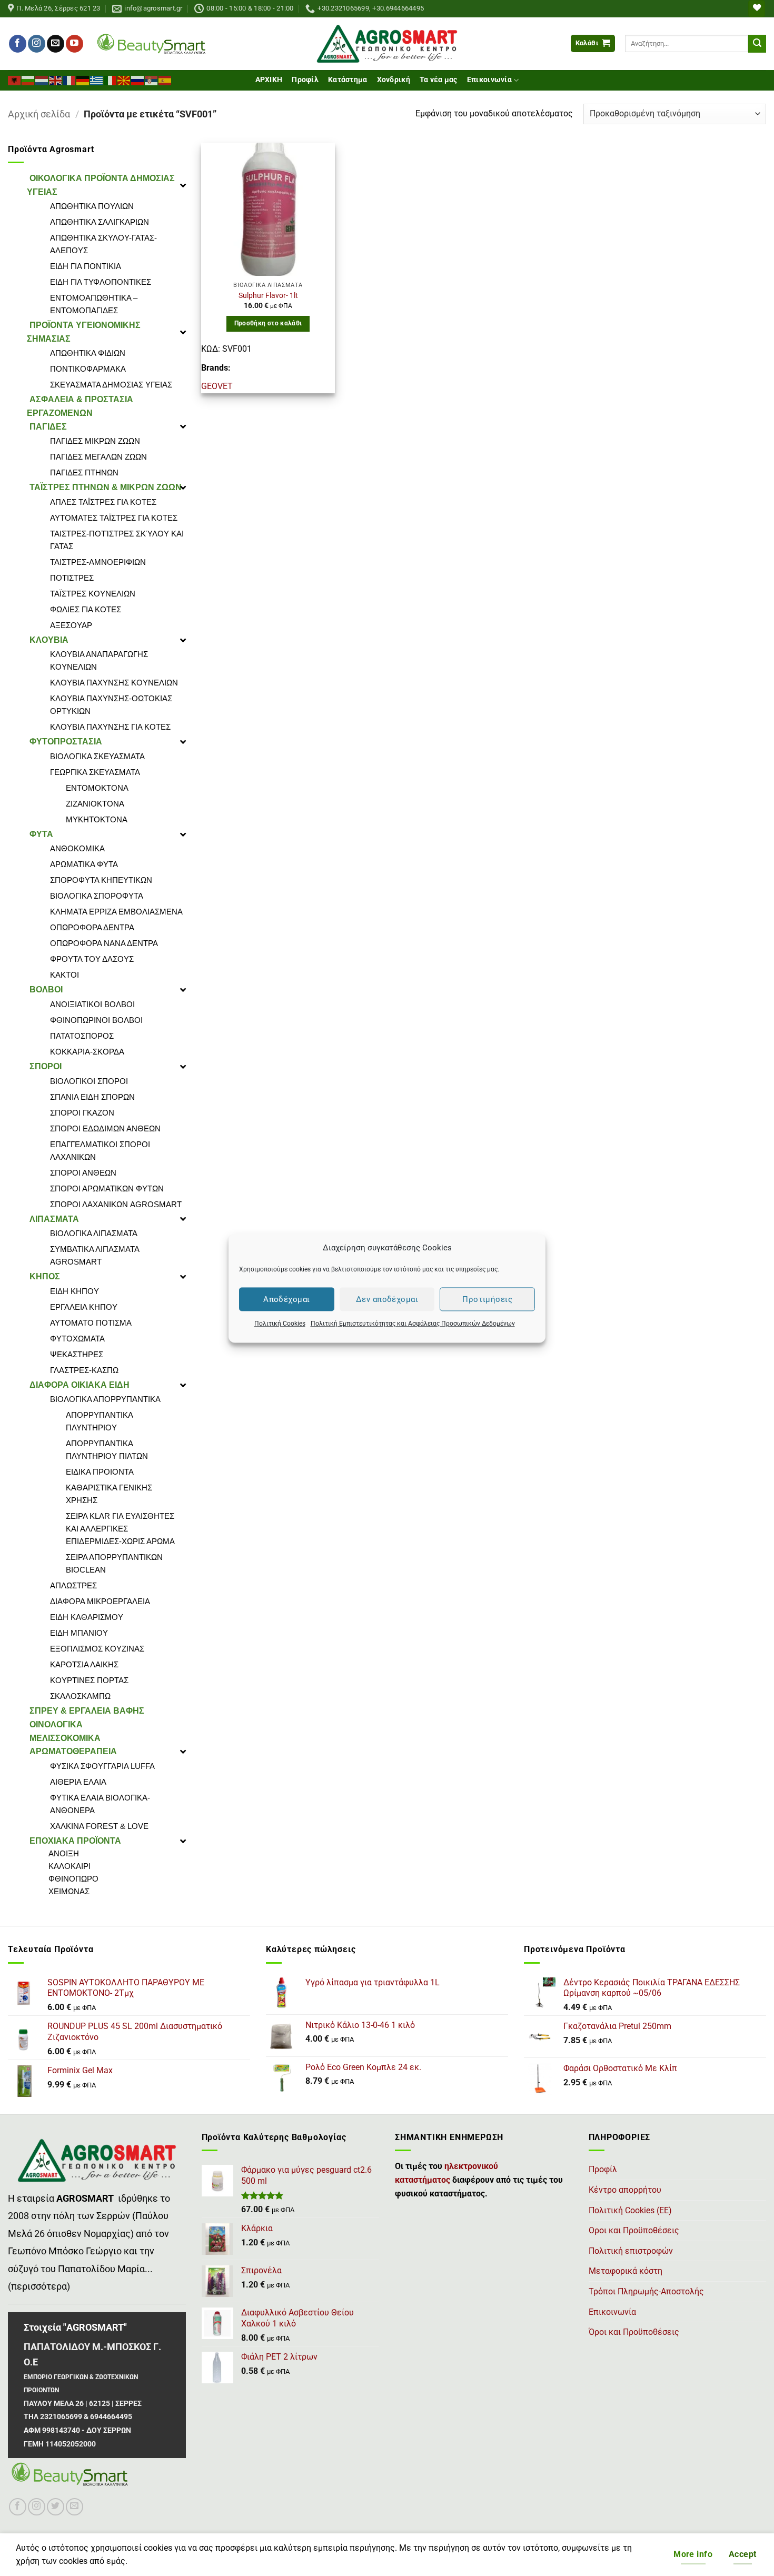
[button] (593, 43)
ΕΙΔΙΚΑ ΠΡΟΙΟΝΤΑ (100, 1472)
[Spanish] (165, 79)
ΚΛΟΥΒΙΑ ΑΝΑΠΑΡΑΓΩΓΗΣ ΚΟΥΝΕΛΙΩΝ (99, 660)
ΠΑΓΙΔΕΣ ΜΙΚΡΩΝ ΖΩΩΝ (95, 441)
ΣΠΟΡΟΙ (46, 1066)
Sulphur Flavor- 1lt (268, 296)
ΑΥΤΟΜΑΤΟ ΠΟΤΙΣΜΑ (91, 1323)
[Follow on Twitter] (56, 2507)
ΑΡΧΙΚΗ (269, 80)
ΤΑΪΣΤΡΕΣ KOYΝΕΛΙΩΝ (93, 594)
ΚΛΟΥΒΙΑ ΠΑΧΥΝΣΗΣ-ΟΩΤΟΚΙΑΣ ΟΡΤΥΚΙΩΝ (111, 705)
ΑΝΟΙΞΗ (64, 1853)
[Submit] (757, 44)
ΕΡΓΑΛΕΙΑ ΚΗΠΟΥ (84, 1307)
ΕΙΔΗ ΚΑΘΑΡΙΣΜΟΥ (87, 1617)
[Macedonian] (124, 79)
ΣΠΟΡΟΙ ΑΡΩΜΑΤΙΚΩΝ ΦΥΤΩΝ (107, 1188)
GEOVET (217, 386)
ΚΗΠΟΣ (45, 1276)
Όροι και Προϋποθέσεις (634, 2332)
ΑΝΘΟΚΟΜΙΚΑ (77, 848)
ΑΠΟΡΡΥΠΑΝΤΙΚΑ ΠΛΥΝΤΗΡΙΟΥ (99, 1421)
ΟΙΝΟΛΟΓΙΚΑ (56, 1724)
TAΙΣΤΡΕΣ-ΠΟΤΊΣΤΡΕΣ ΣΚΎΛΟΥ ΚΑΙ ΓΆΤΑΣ (117, 540)
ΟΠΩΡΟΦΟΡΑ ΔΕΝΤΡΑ (92, 927)
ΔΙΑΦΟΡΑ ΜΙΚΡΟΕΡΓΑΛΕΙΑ (100, 1601)
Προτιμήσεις (487, 1299)
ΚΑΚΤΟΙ (64, 975)
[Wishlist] (757, 9)
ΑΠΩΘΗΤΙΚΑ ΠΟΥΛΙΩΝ (92, 206)
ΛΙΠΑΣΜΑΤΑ (54, 1219)
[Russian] (138, 79)
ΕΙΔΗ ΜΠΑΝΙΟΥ (79, 1633)
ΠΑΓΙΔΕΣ (48, 427)
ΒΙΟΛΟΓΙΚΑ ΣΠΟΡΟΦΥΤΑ (97, 896)
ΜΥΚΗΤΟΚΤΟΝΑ (97, 819)
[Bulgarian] (28, 79)
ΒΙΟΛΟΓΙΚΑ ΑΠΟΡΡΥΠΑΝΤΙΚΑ (105, 1399)
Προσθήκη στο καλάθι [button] (268, 323)
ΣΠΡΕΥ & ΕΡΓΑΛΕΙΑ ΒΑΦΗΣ (87, 1711)
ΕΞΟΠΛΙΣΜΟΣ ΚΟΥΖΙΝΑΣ (97, 1649)
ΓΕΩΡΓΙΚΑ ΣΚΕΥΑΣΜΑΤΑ (95, 772)
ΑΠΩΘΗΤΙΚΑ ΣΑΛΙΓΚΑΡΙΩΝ (100, 222)
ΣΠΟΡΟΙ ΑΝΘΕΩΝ (83, 1173)
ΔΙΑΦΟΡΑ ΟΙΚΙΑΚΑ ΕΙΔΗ (80, 1385)
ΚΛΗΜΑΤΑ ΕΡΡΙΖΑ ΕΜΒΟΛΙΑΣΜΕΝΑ (116, 912)
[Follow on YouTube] (75, 44)
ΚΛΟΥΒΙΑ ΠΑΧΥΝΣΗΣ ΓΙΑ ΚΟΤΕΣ (110, 727)
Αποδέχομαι (287, 1299)
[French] (70, 79)
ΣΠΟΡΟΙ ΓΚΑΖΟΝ (82, 1113)
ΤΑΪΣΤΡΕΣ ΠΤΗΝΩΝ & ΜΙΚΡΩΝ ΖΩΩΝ (106, 487)
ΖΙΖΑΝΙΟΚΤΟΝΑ (95, 804)
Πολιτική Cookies (280, 1324)
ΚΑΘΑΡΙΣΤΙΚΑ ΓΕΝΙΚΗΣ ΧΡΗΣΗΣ (109, 1494)
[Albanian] (15, 79)
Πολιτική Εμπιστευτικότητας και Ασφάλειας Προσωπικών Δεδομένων (413, 1324)
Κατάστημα (348, 80)
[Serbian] (152, 79)
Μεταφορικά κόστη (626, 2271)
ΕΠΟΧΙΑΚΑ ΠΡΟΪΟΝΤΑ (75, 1841)
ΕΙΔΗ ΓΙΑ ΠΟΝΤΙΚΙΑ (86, 266)
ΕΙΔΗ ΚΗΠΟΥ (75, 1291)
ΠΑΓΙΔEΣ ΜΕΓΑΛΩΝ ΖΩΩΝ (98, 457)
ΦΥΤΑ (41, 834)
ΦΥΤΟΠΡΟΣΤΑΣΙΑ (66, 742)
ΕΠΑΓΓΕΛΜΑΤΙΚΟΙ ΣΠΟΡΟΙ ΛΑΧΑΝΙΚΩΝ (100, 1151)
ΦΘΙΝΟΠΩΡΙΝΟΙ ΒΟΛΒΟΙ (96, 1020)
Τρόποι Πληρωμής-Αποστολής (646, 2291)
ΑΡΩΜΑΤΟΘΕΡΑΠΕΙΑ (73, 1751)
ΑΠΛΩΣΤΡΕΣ (73, 1585)
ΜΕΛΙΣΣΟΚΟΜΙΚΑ (65, 1738)
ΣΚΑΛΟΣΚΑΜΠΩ (80, 1696)
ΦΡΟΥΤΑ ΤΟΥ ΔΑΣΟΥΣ (92, 959)
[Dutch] (42, 79)
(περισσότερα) (39, 2286)
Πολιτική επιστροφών (631, 2251)
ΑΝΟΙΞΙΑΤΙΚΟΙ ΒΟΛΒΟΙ (92, 1004)
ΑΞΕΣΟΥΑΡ (71, 625)
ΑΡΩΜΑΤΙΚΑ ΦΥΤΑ (84, 864)
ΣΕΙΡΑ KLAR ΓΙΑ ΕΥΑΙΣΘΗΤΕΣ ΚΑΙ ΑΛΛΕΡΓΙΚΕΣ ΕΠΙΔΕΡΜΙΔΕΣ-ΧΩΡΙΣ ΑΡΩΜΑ (120, 1529)
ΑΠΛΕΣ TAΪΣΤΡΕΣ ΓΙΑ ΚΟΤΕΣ (103, 502)
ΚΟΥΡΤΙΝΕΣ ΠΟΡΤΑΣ (89, 1680)
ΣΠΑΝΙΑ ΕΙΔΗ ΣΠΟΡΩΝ (92, 1097)
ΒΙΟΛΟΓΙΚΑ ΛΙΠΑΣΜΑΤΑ (94, 1233)
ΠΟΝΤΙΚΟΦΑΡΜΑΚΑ (88, 369)
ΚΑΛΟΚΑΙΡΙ (70, 1866)
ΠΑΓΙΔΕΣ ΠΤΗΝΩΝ (84, 473)
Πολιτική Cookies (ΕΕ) (630, 2210)
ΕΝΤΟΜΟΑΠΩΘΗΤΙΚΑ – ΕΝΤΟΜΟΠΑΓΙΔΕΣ (94, 304)
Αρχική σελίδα (39, 114)
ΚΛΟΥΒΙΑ (49, 640)
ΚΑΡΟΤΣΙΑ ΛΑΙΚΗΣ (84, 1664)
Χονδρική (394, 80)
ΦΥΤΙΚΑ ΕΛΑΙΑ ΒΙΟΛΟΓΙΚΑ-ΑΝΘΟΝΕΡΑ (100, 1804)
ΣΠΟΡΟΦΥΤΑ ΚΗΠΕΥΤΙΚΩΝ (101, 880)
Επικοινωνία (489, 80)
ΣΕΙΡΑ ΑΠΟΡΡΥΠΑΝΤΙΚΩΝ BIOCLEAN (114, 1563)
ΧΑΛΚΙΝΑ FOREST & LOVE (99, 1826)
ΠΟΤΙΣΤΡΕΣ (72, 578)
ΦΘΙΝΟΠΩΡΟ (73, 1879)
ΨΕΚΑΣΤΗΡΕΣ (77, 1354)
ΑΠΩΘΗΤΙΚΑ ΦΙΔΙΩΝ (88, 353)
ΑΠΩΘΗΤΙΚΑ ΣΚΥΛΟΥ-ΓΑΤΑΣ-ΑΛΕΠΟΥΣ (103, 244)
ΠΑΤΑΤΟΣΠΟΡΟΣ (82, 1036)
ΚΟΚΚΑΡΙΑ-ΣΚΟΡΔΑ (87, 1052)
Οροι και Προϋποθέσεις (634, 2230)
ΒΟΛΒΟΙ (46, 989)
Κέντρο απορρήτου (625, 2190)
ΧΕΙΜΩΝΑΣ (69, 1891)
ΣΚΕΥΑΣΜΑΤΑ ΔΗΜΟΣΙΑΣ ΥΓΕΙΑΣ (111, 385)
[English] (56, 79)
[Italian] (111, 79)
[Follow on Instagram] (37, 44)
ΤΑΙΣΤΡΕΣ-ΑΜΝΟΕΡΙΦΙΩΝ (98, 562)
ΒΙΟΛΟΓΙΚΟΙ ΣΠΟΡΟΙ (89, 1081)
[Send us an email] (56, 44)
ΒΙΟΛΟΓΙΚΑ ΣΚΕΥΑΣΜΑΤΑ (97, 756)
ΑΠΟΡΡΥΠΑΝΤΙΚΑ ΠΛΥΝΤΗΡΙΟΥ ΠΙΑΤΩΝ (107, 1450)
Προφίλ (305, 80)
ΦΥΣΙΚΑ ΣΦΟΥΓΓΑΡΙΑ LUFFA (102, 1766)
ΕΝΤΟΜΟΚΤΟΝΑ (97, 788)
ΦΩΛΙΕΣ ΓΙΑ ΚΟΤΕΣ (86, 609)
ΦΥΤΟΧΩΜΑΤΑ (77, 1339)
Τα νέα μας (439, 80)
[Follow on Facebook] (18, 44)
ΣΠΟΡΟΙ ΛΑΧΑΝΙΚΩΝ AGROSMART (116, 1204)
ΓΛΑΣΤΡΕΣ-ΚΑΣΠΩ (84, 1370)
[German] (83, 79)
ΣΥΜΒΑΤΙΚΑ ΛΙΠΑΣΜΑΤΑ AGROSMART (95, 1255)
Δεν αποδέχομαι (387, 1299)
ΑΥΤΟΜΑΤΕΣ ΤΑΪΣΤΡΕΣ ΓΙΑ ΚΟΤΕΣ (114, 518)
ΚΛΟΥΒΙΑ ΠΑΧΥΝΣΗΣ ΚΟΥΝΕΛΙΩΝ (114, 683)
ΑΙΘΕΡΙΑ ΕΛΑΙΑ (78, 1782)
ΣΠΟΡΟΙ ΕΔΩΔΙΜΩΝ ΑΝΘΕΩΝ (105, 1128)
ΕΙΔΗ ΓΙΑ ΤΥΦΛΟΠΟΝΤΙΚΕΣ (101, 282)
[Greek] (97, 79)
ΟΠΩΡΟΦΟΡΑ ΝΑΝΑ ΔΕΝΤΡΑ (104, 943)
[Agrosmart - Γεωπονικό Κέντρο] (387, 44)
